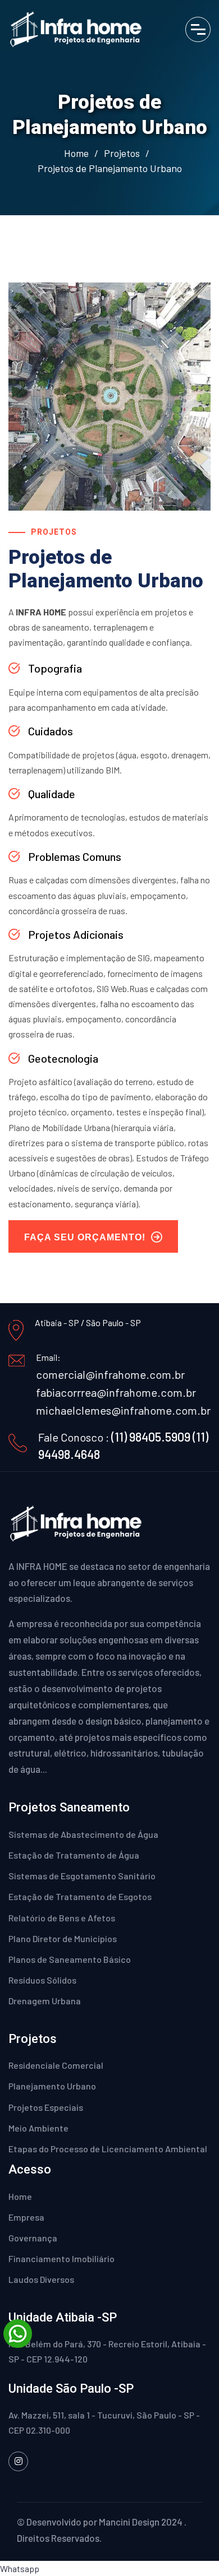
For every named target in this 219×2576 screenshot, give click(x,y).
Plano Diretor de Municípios (63, 1938)
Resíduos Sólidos (42, 1980)
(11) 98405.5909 (151, 1437)
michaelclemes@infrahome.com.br (123, 1410)
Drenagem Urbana (45, 2001)
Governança (33, 2238)
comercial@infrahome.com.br (110, 1374)
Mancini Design (129, 2522)
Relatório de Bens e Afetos (62, 1918)
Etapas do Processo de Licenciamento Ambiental (108, 2149)
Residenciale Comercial (56, 2065)
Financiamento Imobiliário (61, 2258)
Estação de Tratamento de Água (74, 1855)
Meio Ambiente (38, 2128)
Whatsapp (20, 2568)
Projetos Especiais (46, 2107)
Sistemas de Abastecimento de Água (83, 1834)
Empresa (26, 2217)
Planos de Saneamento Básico (70, 1959)
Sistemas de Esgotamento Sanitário (82, 1876)
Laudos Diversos (41, 2279)
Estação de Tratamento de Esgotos (80, 1896)
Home (76, 153)
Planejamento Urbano (52, 2086)
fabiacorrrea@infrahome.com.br (116, 1392)
